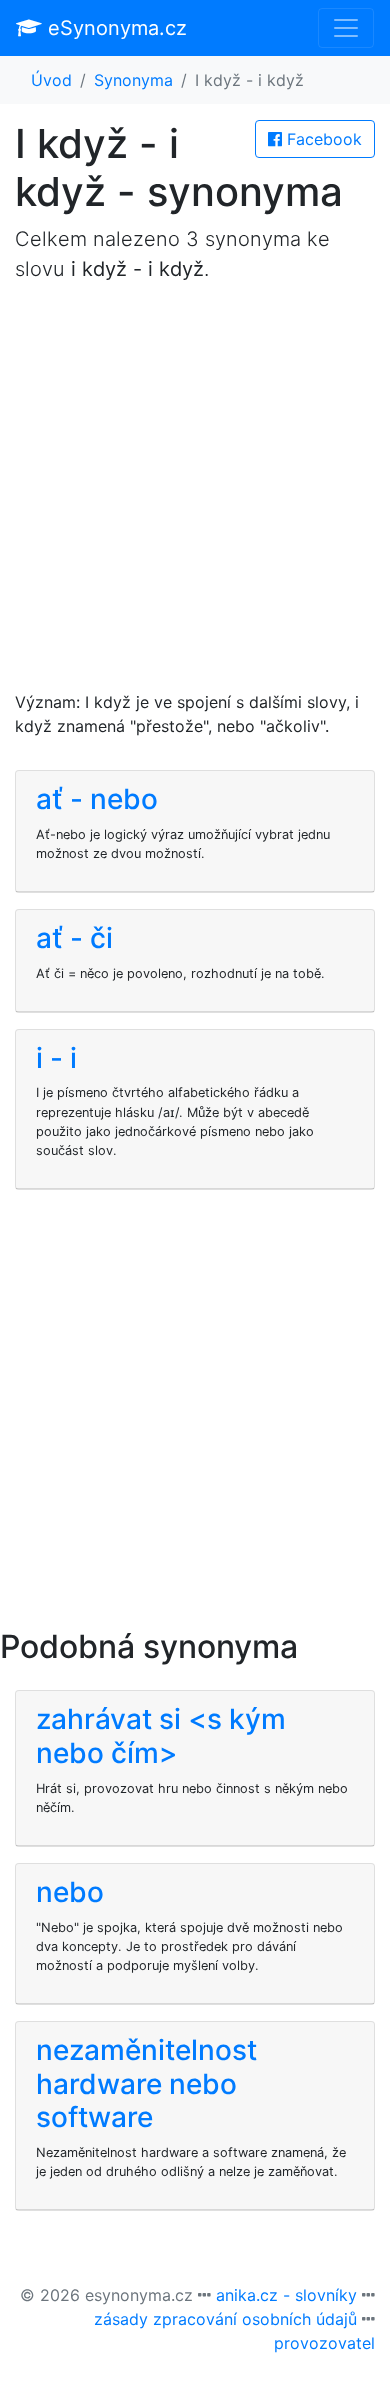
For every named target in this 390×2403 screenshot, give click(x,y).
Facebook (322, 139)
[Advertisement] (195, 495)
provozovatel (324, 2343)
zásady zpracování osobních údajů (225, 2319)
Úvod (51, 80)
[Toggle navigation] (346, 28)
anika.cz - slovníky (286, 2295)
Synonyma (133, 80)
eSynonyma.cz (114, 28)
